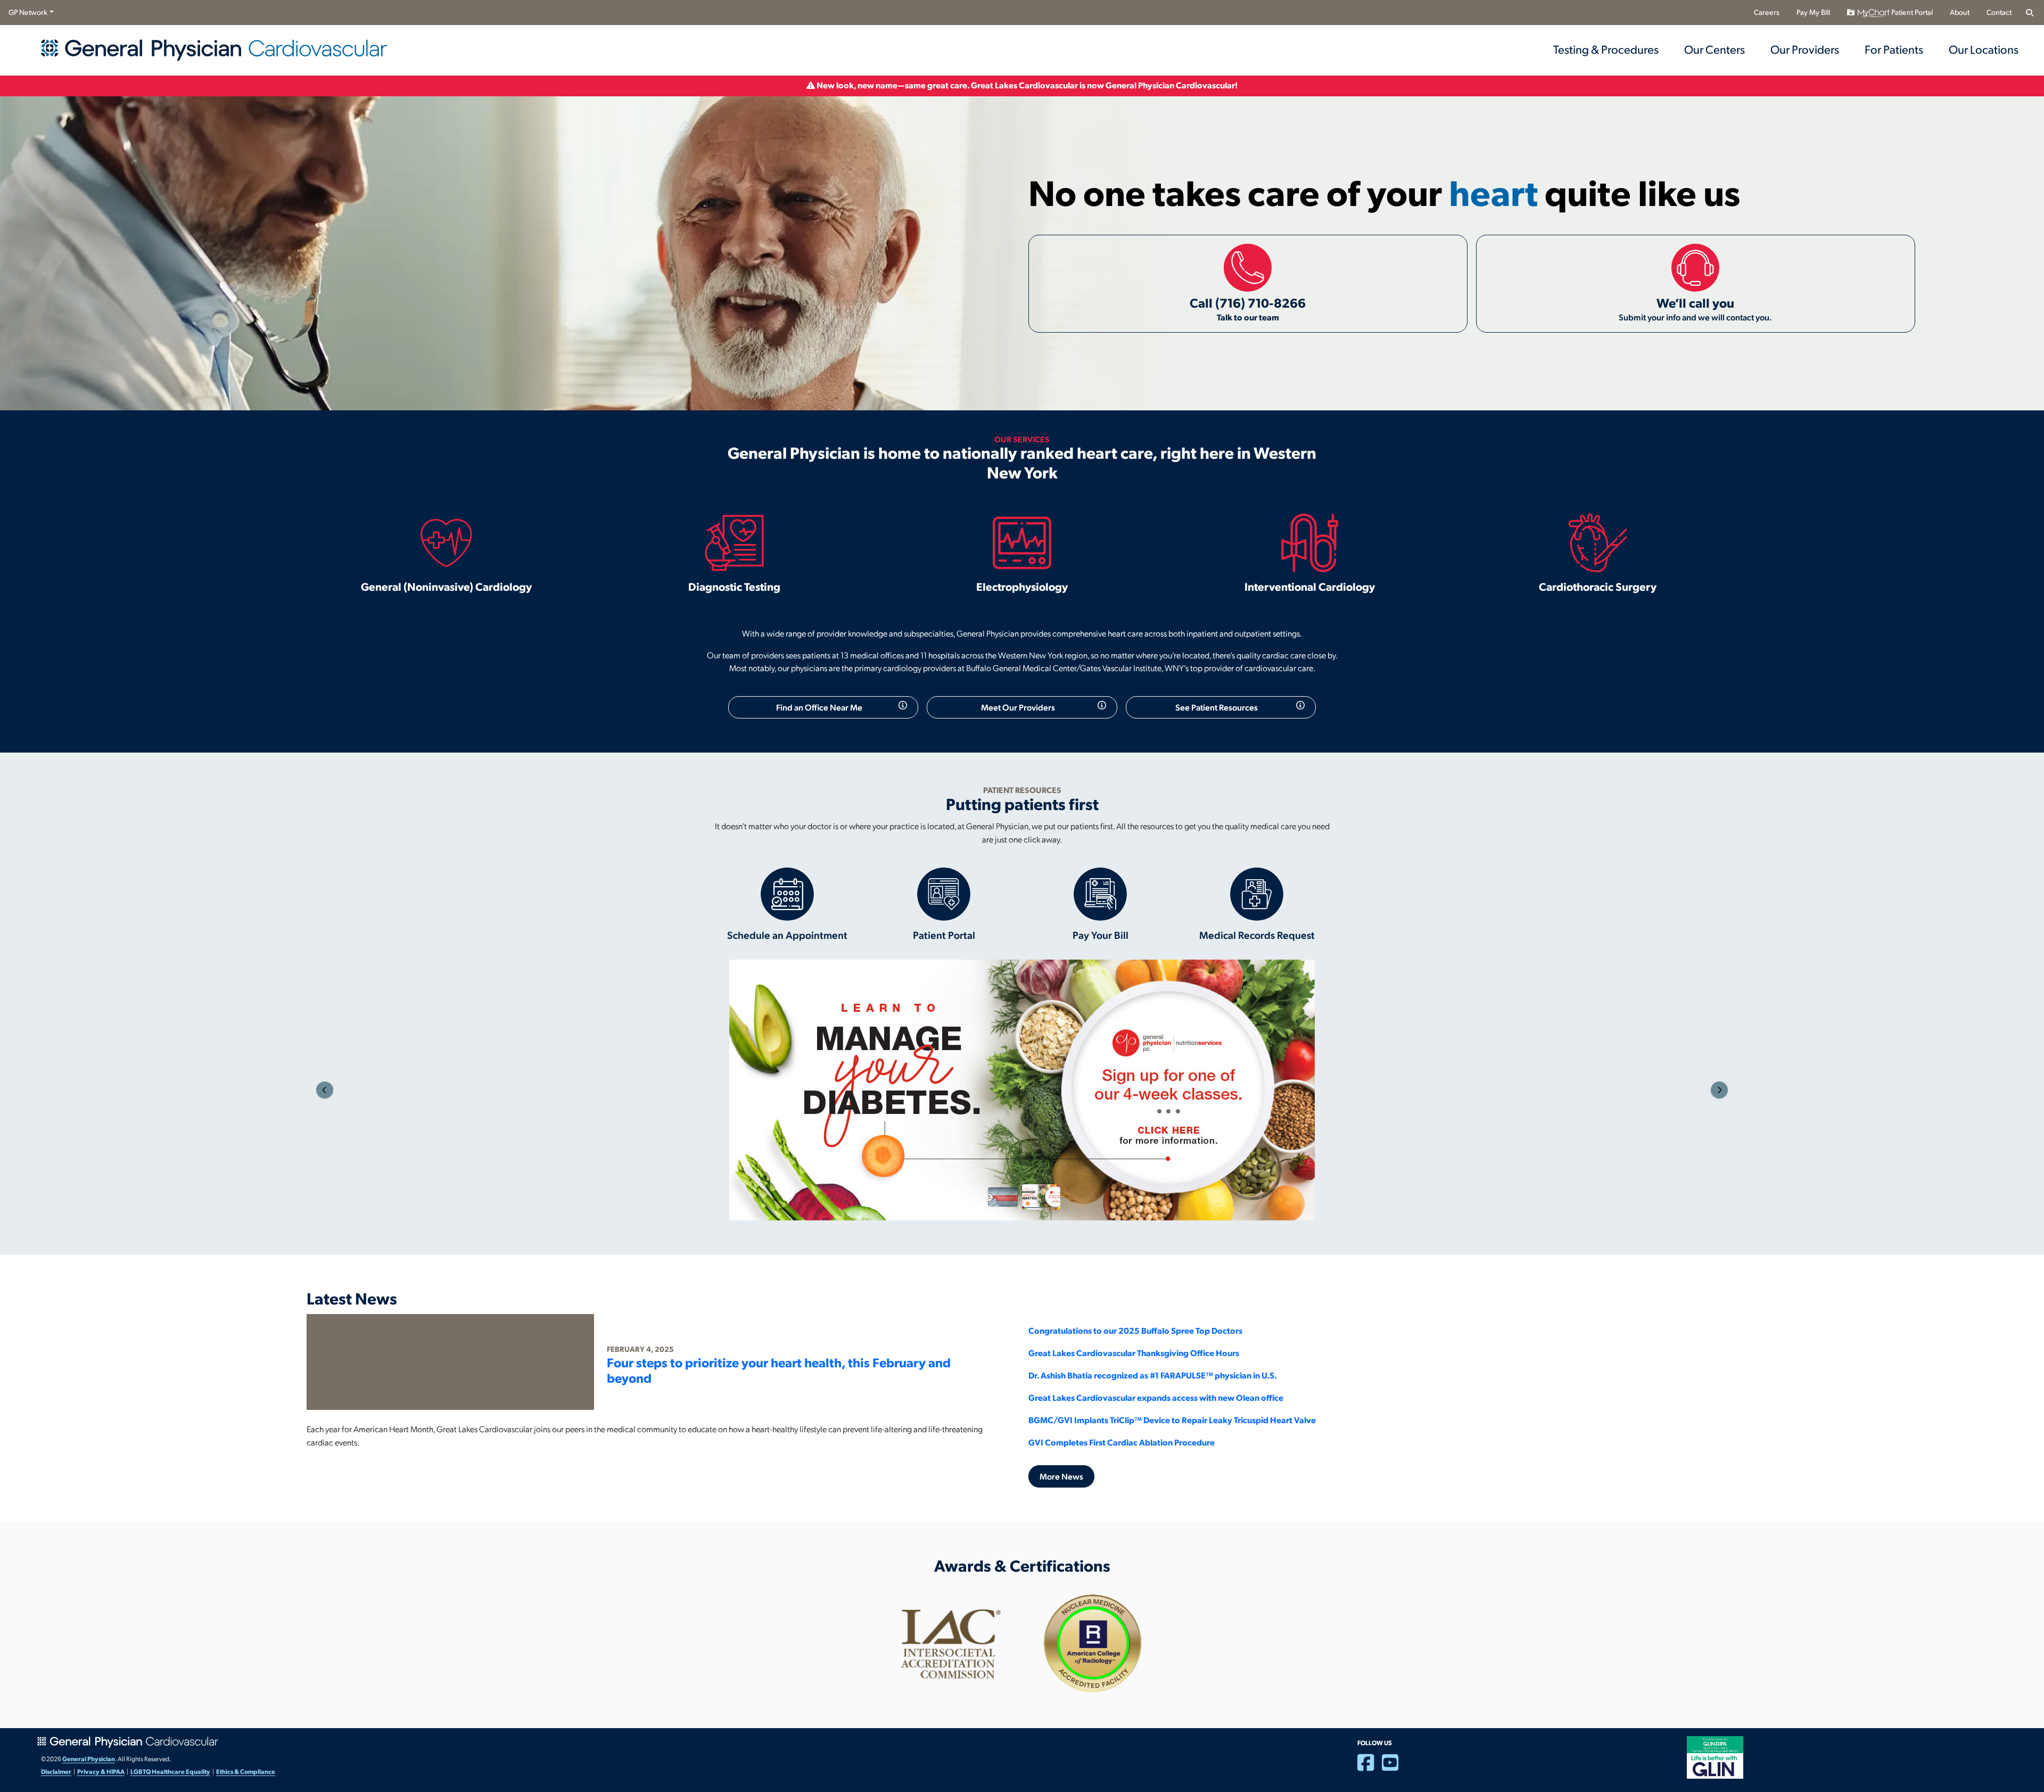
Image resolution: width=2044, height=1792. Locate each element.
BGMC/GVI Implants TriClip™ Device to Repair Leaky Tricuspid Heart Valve (1172, 1420)
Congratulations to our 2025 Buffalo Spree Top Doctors (1135, 1330)
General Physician (89, 1758)
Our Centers (1715, 49)
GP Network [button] (28, 12)
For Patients (1894, 49)
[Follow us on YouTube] (1394, 1767)
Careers (1767, 12)
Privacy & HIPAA (101, 1771)
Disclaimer (56, 1771)
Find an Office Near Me (819, 707)
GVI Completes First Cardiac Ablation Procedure (1122, 1442)
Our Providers (1805, 49)
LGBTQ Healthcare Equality (170, 1771)
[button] (325, 1090)
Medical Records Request (1257, 935)
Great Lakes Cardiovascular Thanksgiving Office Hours (1134, 1353)
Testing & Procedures (1606, 49)
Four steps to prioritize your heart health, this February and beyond (779, 1370)
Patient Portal (1911, 12)
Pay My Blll (1813, 12)
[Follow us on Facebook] (1370, 1767)
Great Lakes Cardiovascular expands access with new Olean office (1156, 1397)
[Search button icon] (2029, 13)
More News (1061, 1476)
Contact (1999, 12)
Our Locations (1984, 49)
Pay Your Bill (1101, 935)
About (1960, 12)
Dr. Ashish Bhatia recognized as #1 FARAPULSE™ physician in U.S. (1153, 1375)
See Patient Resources (1217, 707)
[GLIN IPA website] (1715, 1756)
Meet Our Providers (1018, 707)
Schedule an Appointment (787, 935)
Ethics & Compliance (246, 1771)
